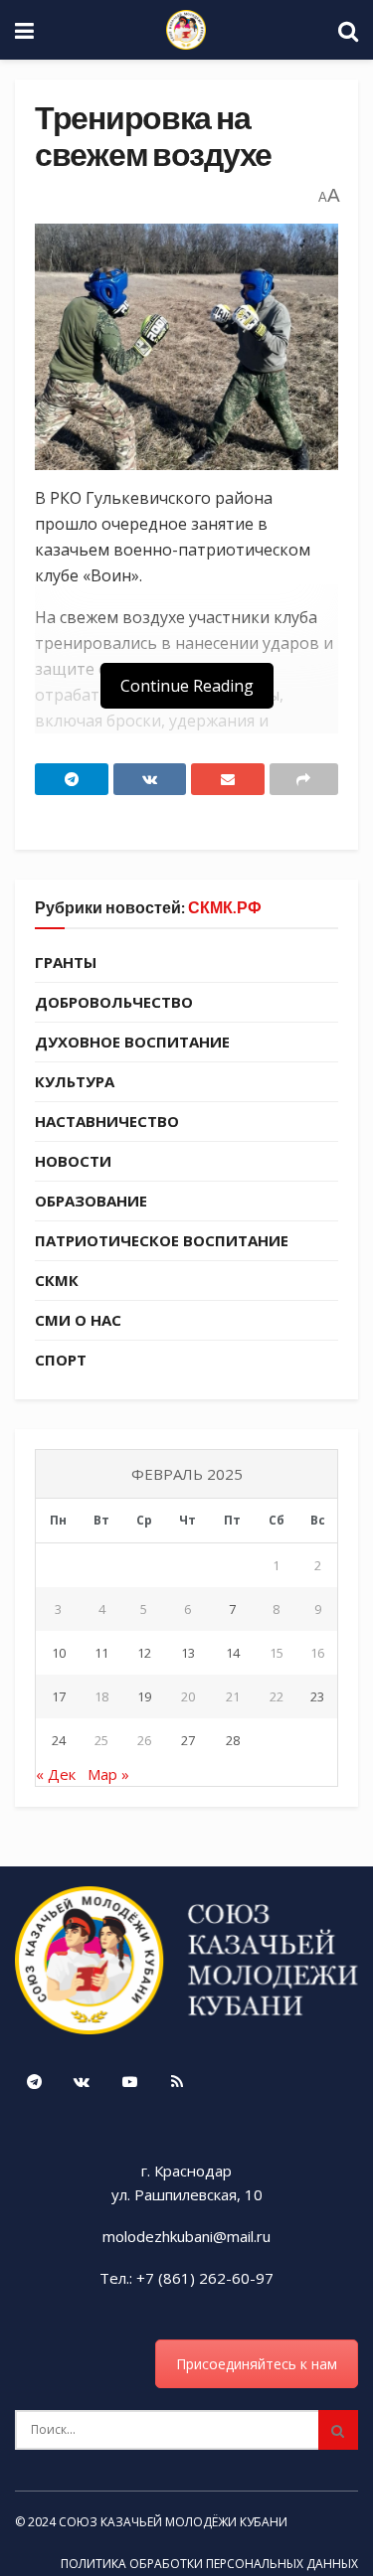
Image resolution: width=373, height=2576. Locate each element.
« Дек (56, 1774)
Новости (73, 1161)
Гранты (66, 962)
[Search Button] (338, 2430)
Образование (91, 1201)
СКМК (57, 1280)
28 (233, 1740)
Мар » (108, 1774)
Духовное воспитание (132, 1042)
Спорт (61, 1360)
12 (144, 1653)
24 (59, 1740)
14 (233, 1653)
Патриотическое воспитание (162, 1240)
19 (144, 1696)
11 (101, 1653)
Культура (75, 1081)
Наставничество (107, 1121)
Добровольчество (114, 1002)
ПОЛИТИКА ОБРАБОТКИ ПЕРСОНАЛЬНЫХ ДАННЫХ (209, 2564)
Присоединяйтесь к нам (257, 2364)
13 (188, 1653)
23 (317, 1696)
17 (59, 1696)
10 (59, 1653)
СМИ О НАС (78, 1320)
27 (188, 1740)
